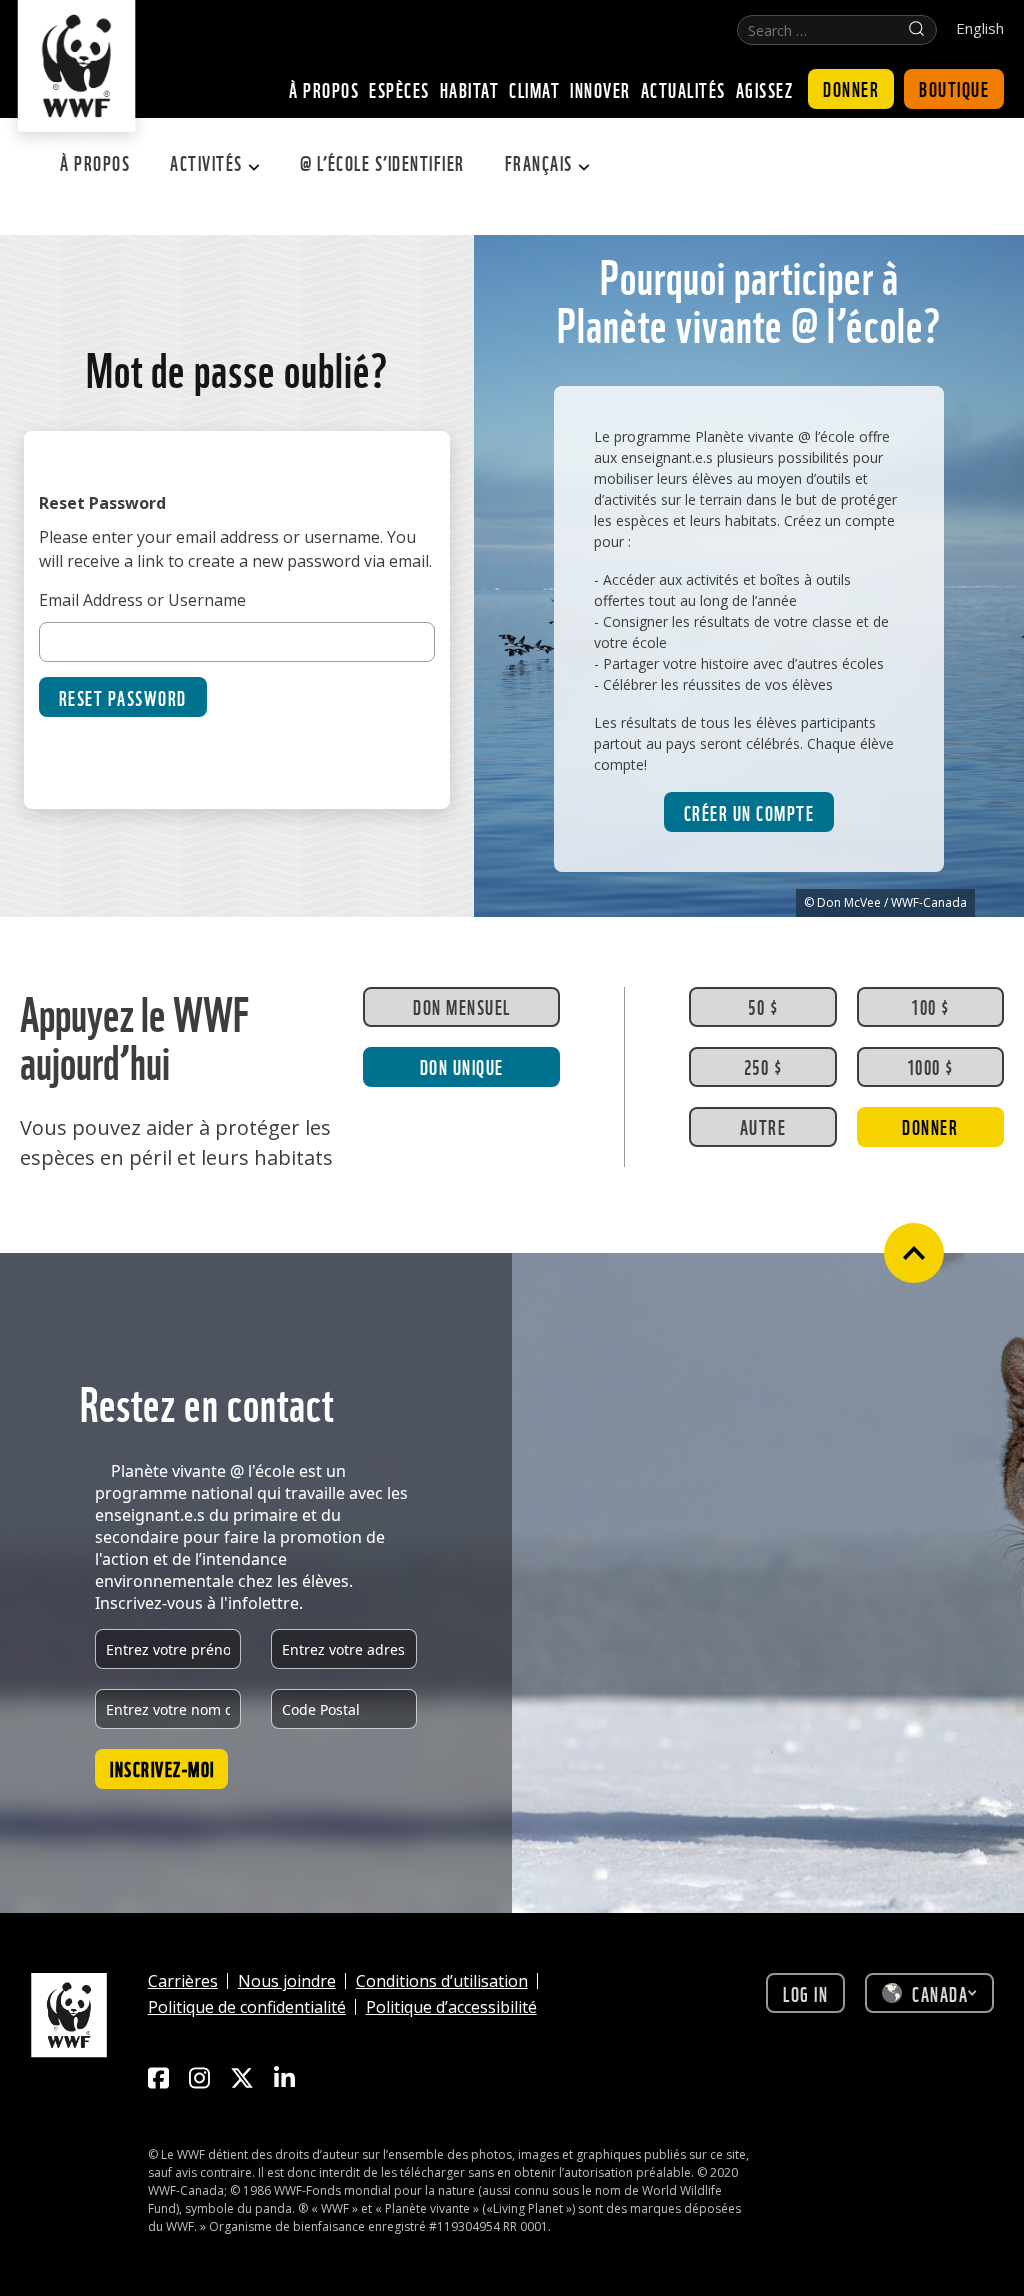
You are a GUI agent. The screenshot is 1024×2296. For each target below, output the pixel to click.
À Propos (324, 89)
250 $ (763, 1066)
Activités (206, 162)
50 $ (763, 1006)
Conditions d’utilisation (442, 1981)
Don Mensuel (462, 1006)
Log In (805, 1993)
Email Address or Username (142, 600)
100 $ (930, 1006)
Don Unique (462, 1066)
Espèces (399, 89)
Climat (534, 89)
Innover (600, 89)
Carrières (183, 1981)
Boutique (954, 88)
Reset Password (123, 697)
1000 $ (930, 1066)
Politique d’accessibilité (451, 2007)
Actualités (683, 89)
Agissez (765, 89)
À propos (95, 162)
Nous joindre (287, 1981)
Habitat (470, 89)
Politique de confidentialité (247, 2007)
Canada (940, 1993)
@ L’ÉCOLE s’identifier (382, 162)
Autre (763, 1126)
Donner (851, 88)
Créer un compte (749, 812)
